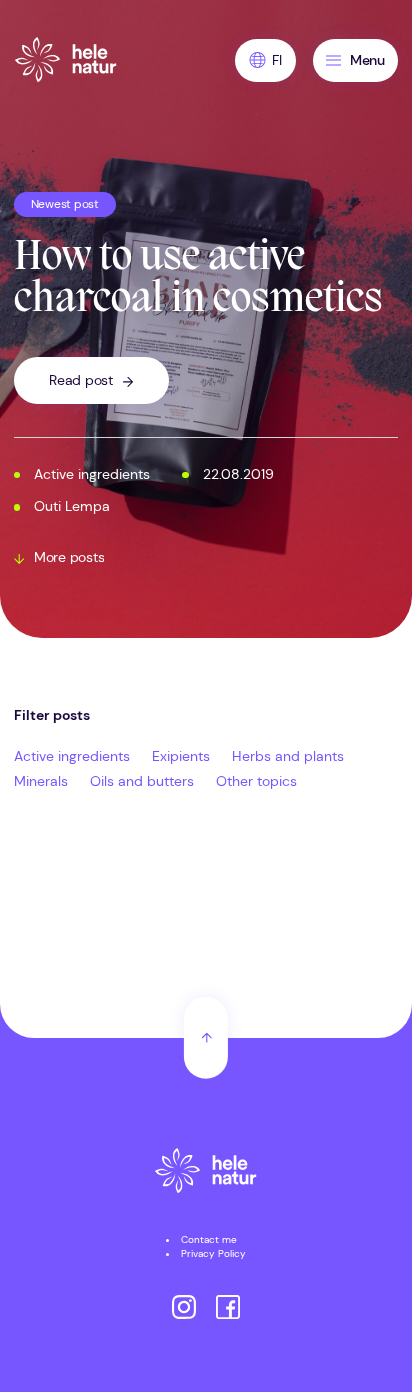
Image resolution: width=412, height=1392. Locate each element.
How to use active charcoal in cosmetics (198, 280)
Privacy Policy (213, 1253)
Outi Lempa (72, 506)
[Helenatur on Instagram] (184, 1309)
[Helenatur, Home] (66, 60)
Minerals (41, 781)
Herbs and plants (288, 756)
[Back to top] (206, 1038)
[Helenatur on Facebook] (228, 1309)
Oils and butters (142, 781)
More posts (69, 558)
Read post (81, 380)
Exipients (181, 756)
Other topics (256, 781)
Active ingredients (92, 474)
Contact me (209, 1239)
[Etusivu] (206, 1173)
